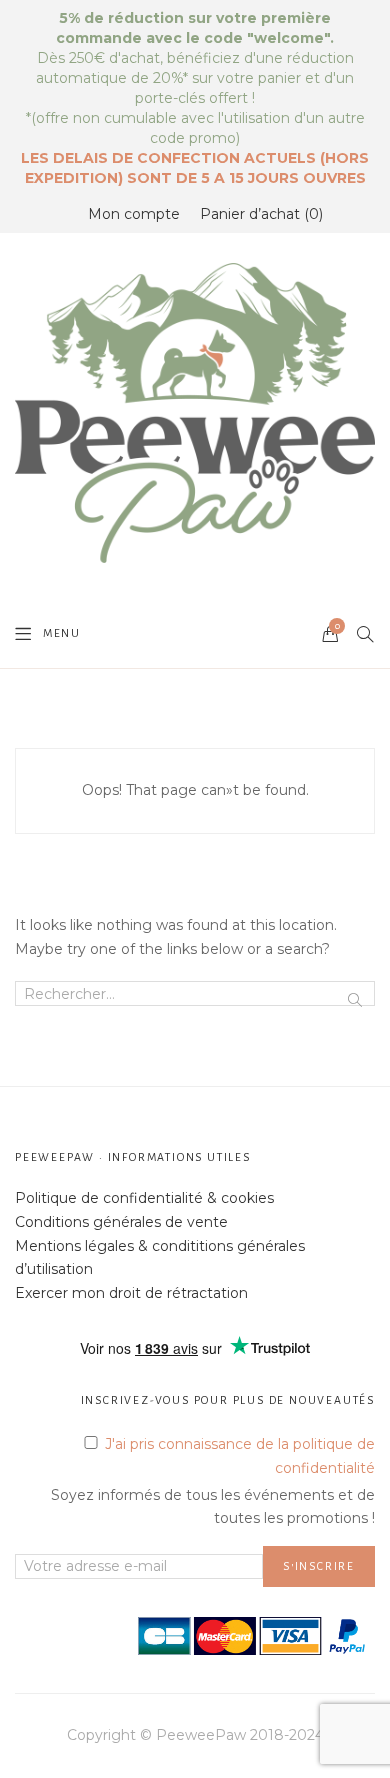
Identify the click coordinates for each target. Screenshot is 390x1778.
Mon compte (134, 214)
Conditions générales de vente (121, 1222)
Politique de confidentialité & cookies (144, 1198)
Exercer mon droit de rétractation (131, 1293)
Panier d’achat (259, 214)
